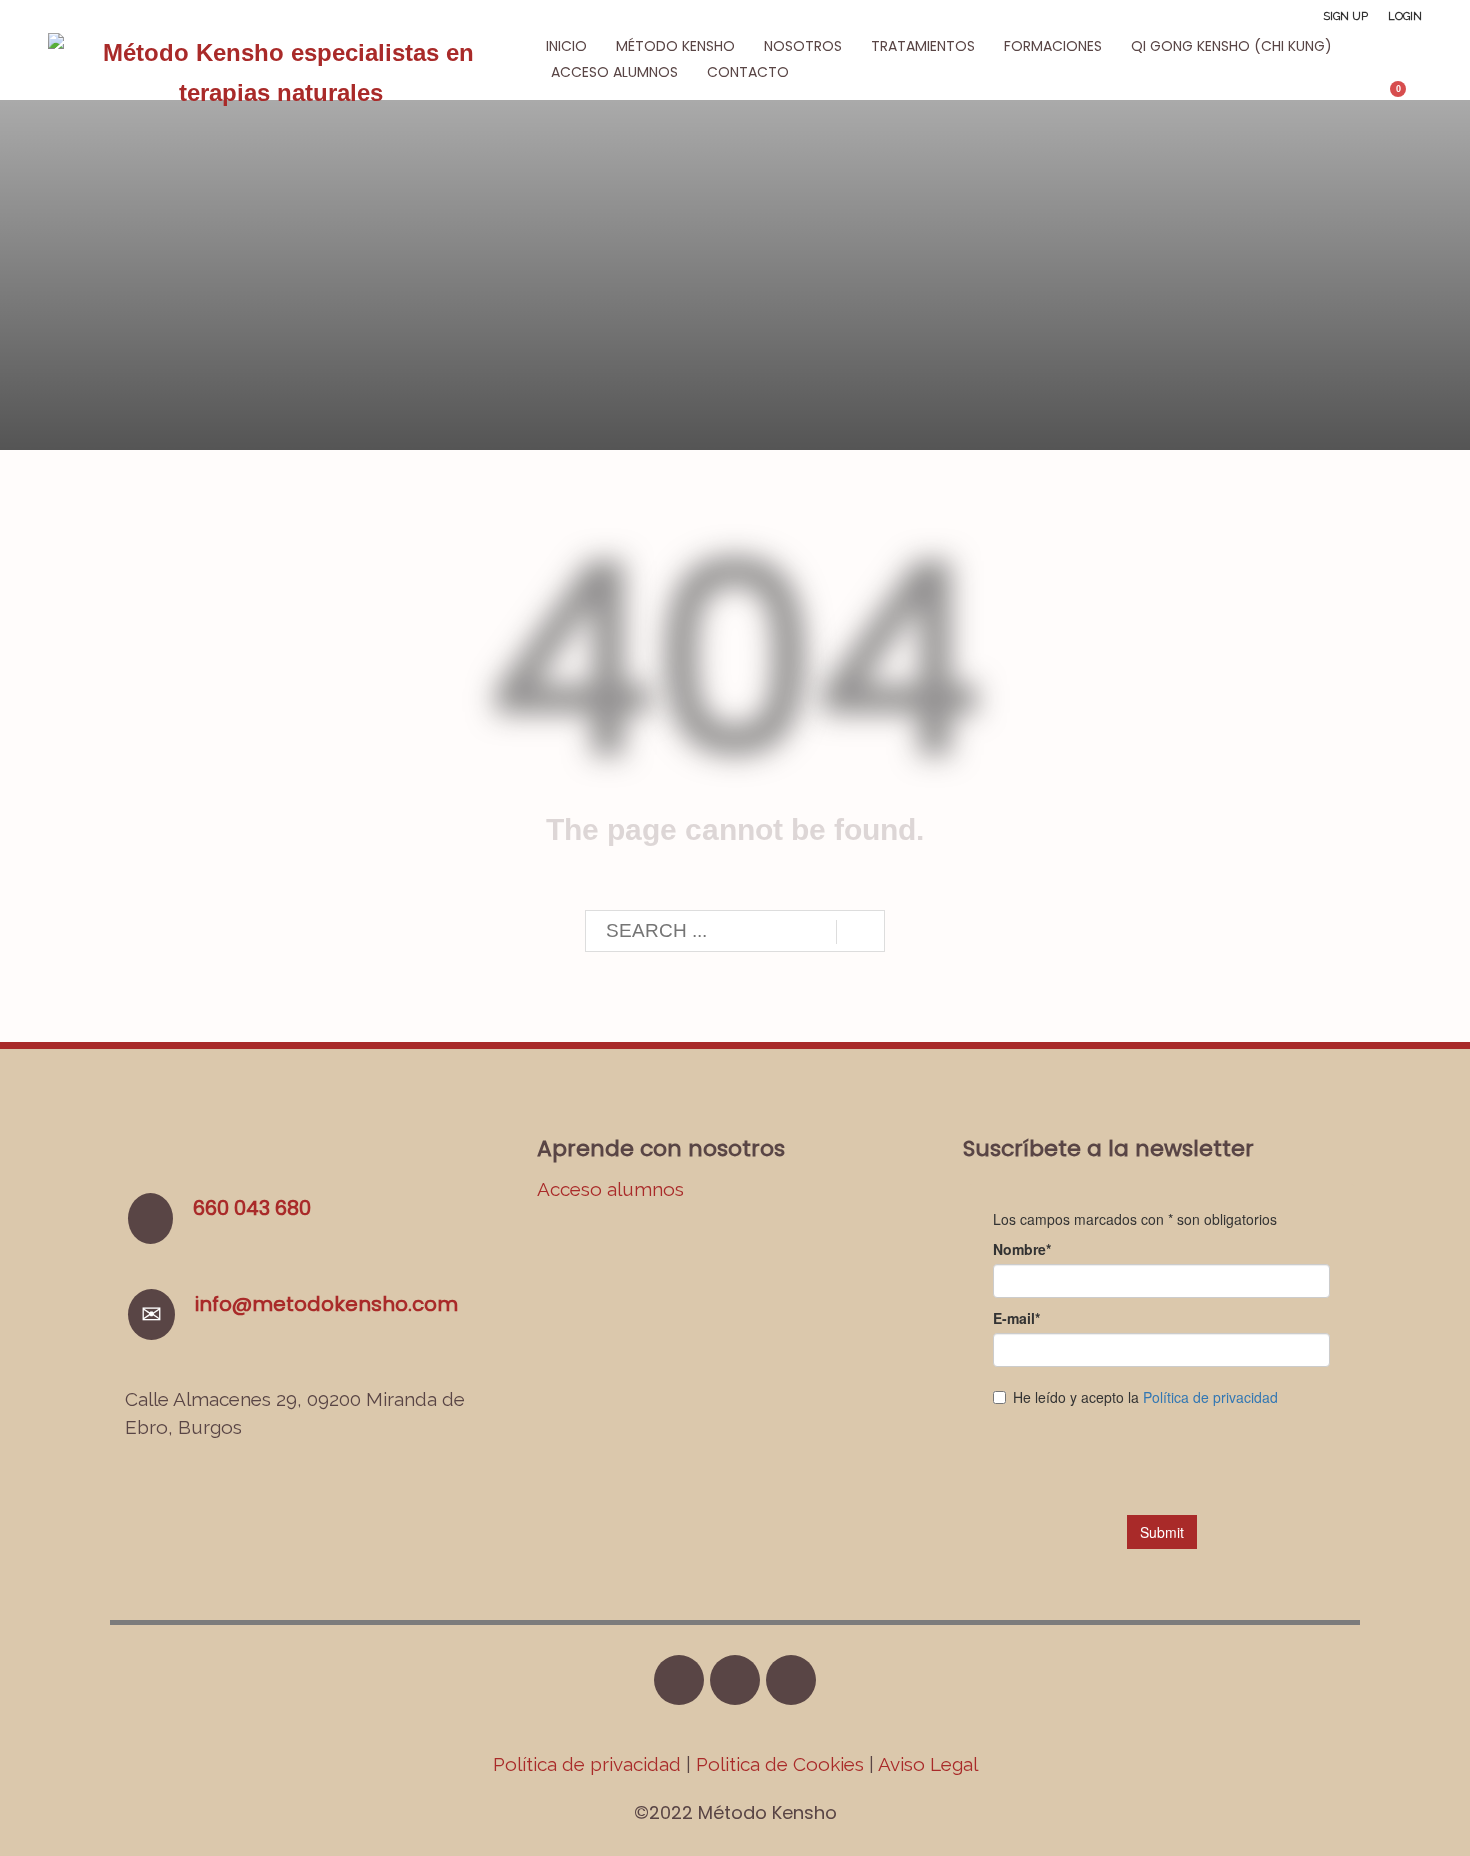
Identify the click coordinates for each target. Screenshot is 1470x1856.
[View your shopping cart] (1407, 97)
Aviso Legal (928, 1764)
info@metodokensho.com (326, 1304)
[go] (860, 932)
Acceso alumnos (610, 1189)
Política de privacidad (589, 1764)
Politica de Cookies (780, 1764)
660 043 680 (252, 1208)
